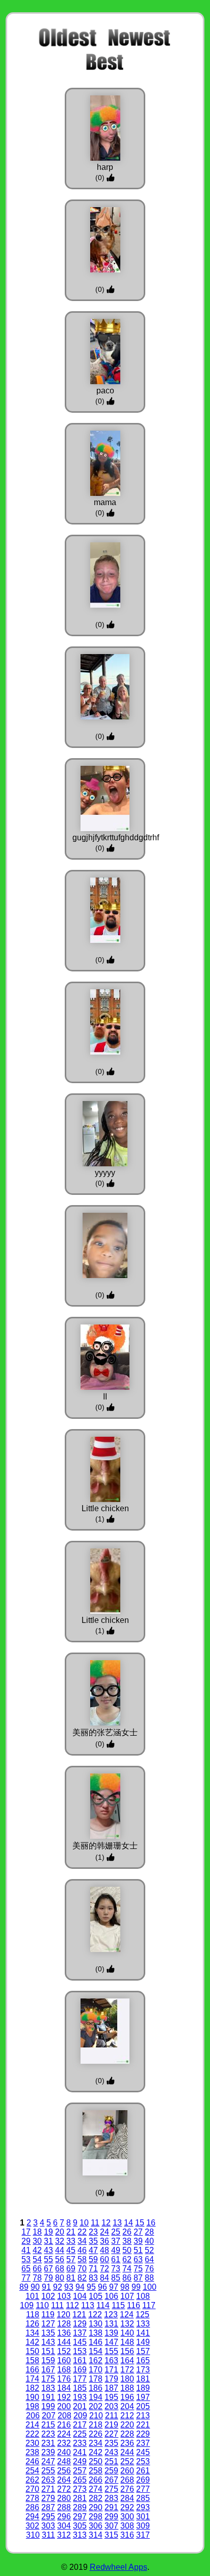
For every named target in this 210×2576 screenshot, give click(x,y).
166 (32, 2370)
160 (64, 2360)
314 (96, 2535)
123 (111, 2315)
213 (143, 2416)
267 (111, 2480)
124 (127, 2315)
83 (93, 2278)
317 (143, 2535)
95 (91, 2287)
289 (80, 2507)
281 (80, 2498)
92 (58, 2287)
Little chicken (105, 1508)
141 (143, 2333)
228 (127, 2434)
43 (48, 2250)
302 (32, 2526)
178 (96, 2379)
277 (143, 2489)
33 (71, 2241)
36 (104, 2241)
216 (64, 2425)
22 (82, 2232)
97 (114, 2287)
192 (64, 2397)
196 (127, 2397)
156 (127, 2351)
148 (127, 2342)
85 (116, 2278)
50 (127, 2250)
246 (32, 2461)
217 (80, 2425)
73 (116, 2269)
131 (111, 2324)
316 (127, 2535)
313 (80, 2535)
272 (64, 2489)
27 (138, 2232)
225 (80, 2434)
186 (96, 2388)
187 (111, 2388)
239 (48, 2452)
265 (80, 2480)
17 (26, 2232)
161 (80, 2360)
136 (64, 2333)
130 (96, 2324)
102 (48, 2296)
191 (48, 2397)
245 (143, 2452)
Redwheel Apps (119, 2567)
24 (104, 2232)
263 (48, 2480)
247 (48, 2461)
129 (80, 2324)
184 (64, 2388)
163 (111, 2360)
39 (138, 2241)
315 (111, 2535)
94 (80, 2287)
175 (48, 2379)
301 (143, 2517)
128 (64, 2324)
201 (80, 2406)
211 (112, 2416)
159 (48, 2360)
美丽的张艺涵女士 (105, 1732)
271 (48, 2489)
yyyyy (105, 1173)
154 (96, 2351)
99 (136, 2287)
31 (48, 2241)
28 (149, 2232)
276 (127, 2489)
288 (64, 2507)
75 (138, 2269)
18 (37, 2232)
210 (96, 2416)
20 (60, 2232)
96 (102, 2287)
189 (143, 2388)
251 (111, 2461)
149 (143, 2342)
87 (138, 2278)
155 (111, 2351)
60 (104, 2259)
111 (57, 2305)
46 (82, 2250)
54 (37, 2259)
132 (127, 2324)
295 (48, 2517)
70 (82, 2269)
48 (104, 2250)
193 (80, 2397)
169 (80, 2370)
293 (143, 2507)
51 (138, 2250)
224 (64, 2434)
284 (127, 2498)
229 (143, 2434)
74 (127, 2269)
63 (138, 2259)
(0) (101, 178)
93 (69, 2287)
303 (48, 2526)
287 (48, 2507)
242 (96, 2452)
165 (143, 2360)
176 (64, 2379)
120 (63, 2315)
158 (32, 2360)
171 (111, 2370)
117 (149, 2305)
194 (96, 2397)
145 (80, 2342)
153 (80, 2351)
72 (104, 2269)
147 (111, 2342)
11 (95, 2223)
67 (48, 2269)
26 (127, 2232)
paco (105, 391)
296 (64, 2517)
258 (96, 2471)
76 (149, 2269)
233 (80, 2443)
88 (149, 2278)
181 (143, 2379)
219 (111, 2425)
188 (127, 2388)
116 (134, 2305)
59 (93, 2259)
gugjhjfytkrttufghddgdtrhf (116, 837)
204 (127, 2406)
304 (64, 2526)
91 (46, 2287)
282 (96, 2498)
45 (71, 2250)
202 (96, 2406)
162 (96, 2360)
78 (37, 2278)
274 (96, 2489)
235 (111, 2443)
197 (143, 2397)
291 (111, 2507)
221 (143, 2425)
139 (111, 2333)
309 (143, 2526)
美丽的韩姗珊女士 (105, 1846)
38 (127, 2241)
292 (127, 2507)
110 (42, 2305)
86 (127, 2278)
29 (26, 2241)
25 (116, 2232)
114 (103, 2305)
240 (64, 2452)
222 (32, 2434)
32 (60, 2241)
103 (64, 2296)
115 (118, 2305)
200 (64, 2406)
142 (32, 2342)
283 (111, 2498)
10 (84, 2223)
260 (127, 2471)
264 (64, 2480)
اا (105, 1397)
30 (37, 2241)
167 (48, 2370)
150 (32, 2351)
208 (64, 2416)
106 (111, 2296)
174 (32, 2379)
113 (88, 2305)
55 (48, 2259)
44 (60, 2250)
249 (80, 2461)
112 (72, 2305)
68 (60, 2269)
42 (37, 2250)
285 (143, 2498)
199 (48, 2406)
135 (48, 2333)
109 (27, 2305)
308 (127, 2526)
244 (127, 2452)
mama (105, 502)
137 (80, 2333)
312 (64, 2535)
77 (26, 2278)
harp (105, 167)
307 (111, 2526)
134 (32, 2333)
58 (82, 2259)
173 (143, 2370)
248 (64, 2461)
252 (127, 2461)
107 (127, 2296)
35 (93, 2241)
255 (48, 2471)
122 (95, 2315)
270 (32, 2489)
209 (80, 2416)
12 (106, 2223)
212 (127, 2416)
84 (104, 2278)
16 (151, 2223)
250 (96, 2461)
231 (48, 2443)
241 (80, 2452)
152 (64, 2351)
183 (48, 2388)
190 (32, 2397)
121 (79, 2315)
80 (60, 2278)
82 (82, 2278)
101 (32, 2296)
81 (71, 2278)
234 (96, 2443)
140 (127, 2333)
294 (32, 2517)
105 (96, 2296)
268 (127, 2480)
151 (48, 2351)
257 (80, 2471)
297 (80, 2517)
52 (149, 2250)
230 (32, 2443)
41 (26, 2250)
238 (32, 2452)
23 (93, 2232)
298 (96, 2517)
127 (48, 2324)
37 (116, 2241)
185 (80, 2388)
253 (143, 2461)
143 (48, 2342)
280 (64, 2498)
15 (140, 2223)
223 (48, 2434)
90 (35, 2287)
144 (64, 2342)
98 (125, 2287)
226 (96, 2434)
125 (142, 2315)
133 (143, 2324)
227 (111, 2434)
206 (33, 2416)
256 (64, 2471)
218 (96, 2425)
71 (93, 2269)
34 (82, 2241)
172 (127, 2370)
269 (143, 2480)
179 (111, 2379)
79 (48, 2278)
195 (111, 2397)
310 (33, 2535)
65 (26, 2269)
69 (71, 2269)
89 (24, 2287)
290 (96, 2507)
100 (150, 2287)
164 (127, 2360)
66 (37, 2269)
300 (127, 2517)
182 (32, 2388)
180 (127, 2379)
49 (116, 2250)
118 (33, 2315)
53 (26, 2259)
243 (111, 2452)
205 (143, 2406)
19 (48, 2232)
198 (32, 2406)
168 (64, 2370)
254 (32, 2471)
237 (143, 2443)
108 (143, 2296)
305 (80, 2526)
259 (111, 2471)
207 (49, 2416)
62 (127, 2259)
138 (96, 2333)
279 (48, 2498)
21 (71, 2232)
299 (111, 2517)
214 (32, 2425)
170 (96, 2370)
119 (48, 2315)
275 (111, 2489)
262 (32, 2480)
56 (60, 2259)
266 (96, 2480)
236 (127, 2443)
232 (64, 2443)
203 (111, 2406)
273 (80, 2489)
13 (117, 2223)
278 (32, 2498)
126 (32, 2324)
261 (143, 2471)
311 (48, 2535)
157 (143, 2351)
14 (128, 2223)
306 (96, 2526)
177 (80, 2379)
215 (48, 2425)
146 (96, 2342)
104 (80, 2296)
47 (93, 2250)
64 (149, 2259)
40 (149, 2241)
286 (32, 2507)
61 (116, 2259)
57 (71, 2259)
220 (127, 2425)
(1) (101, 1519)
